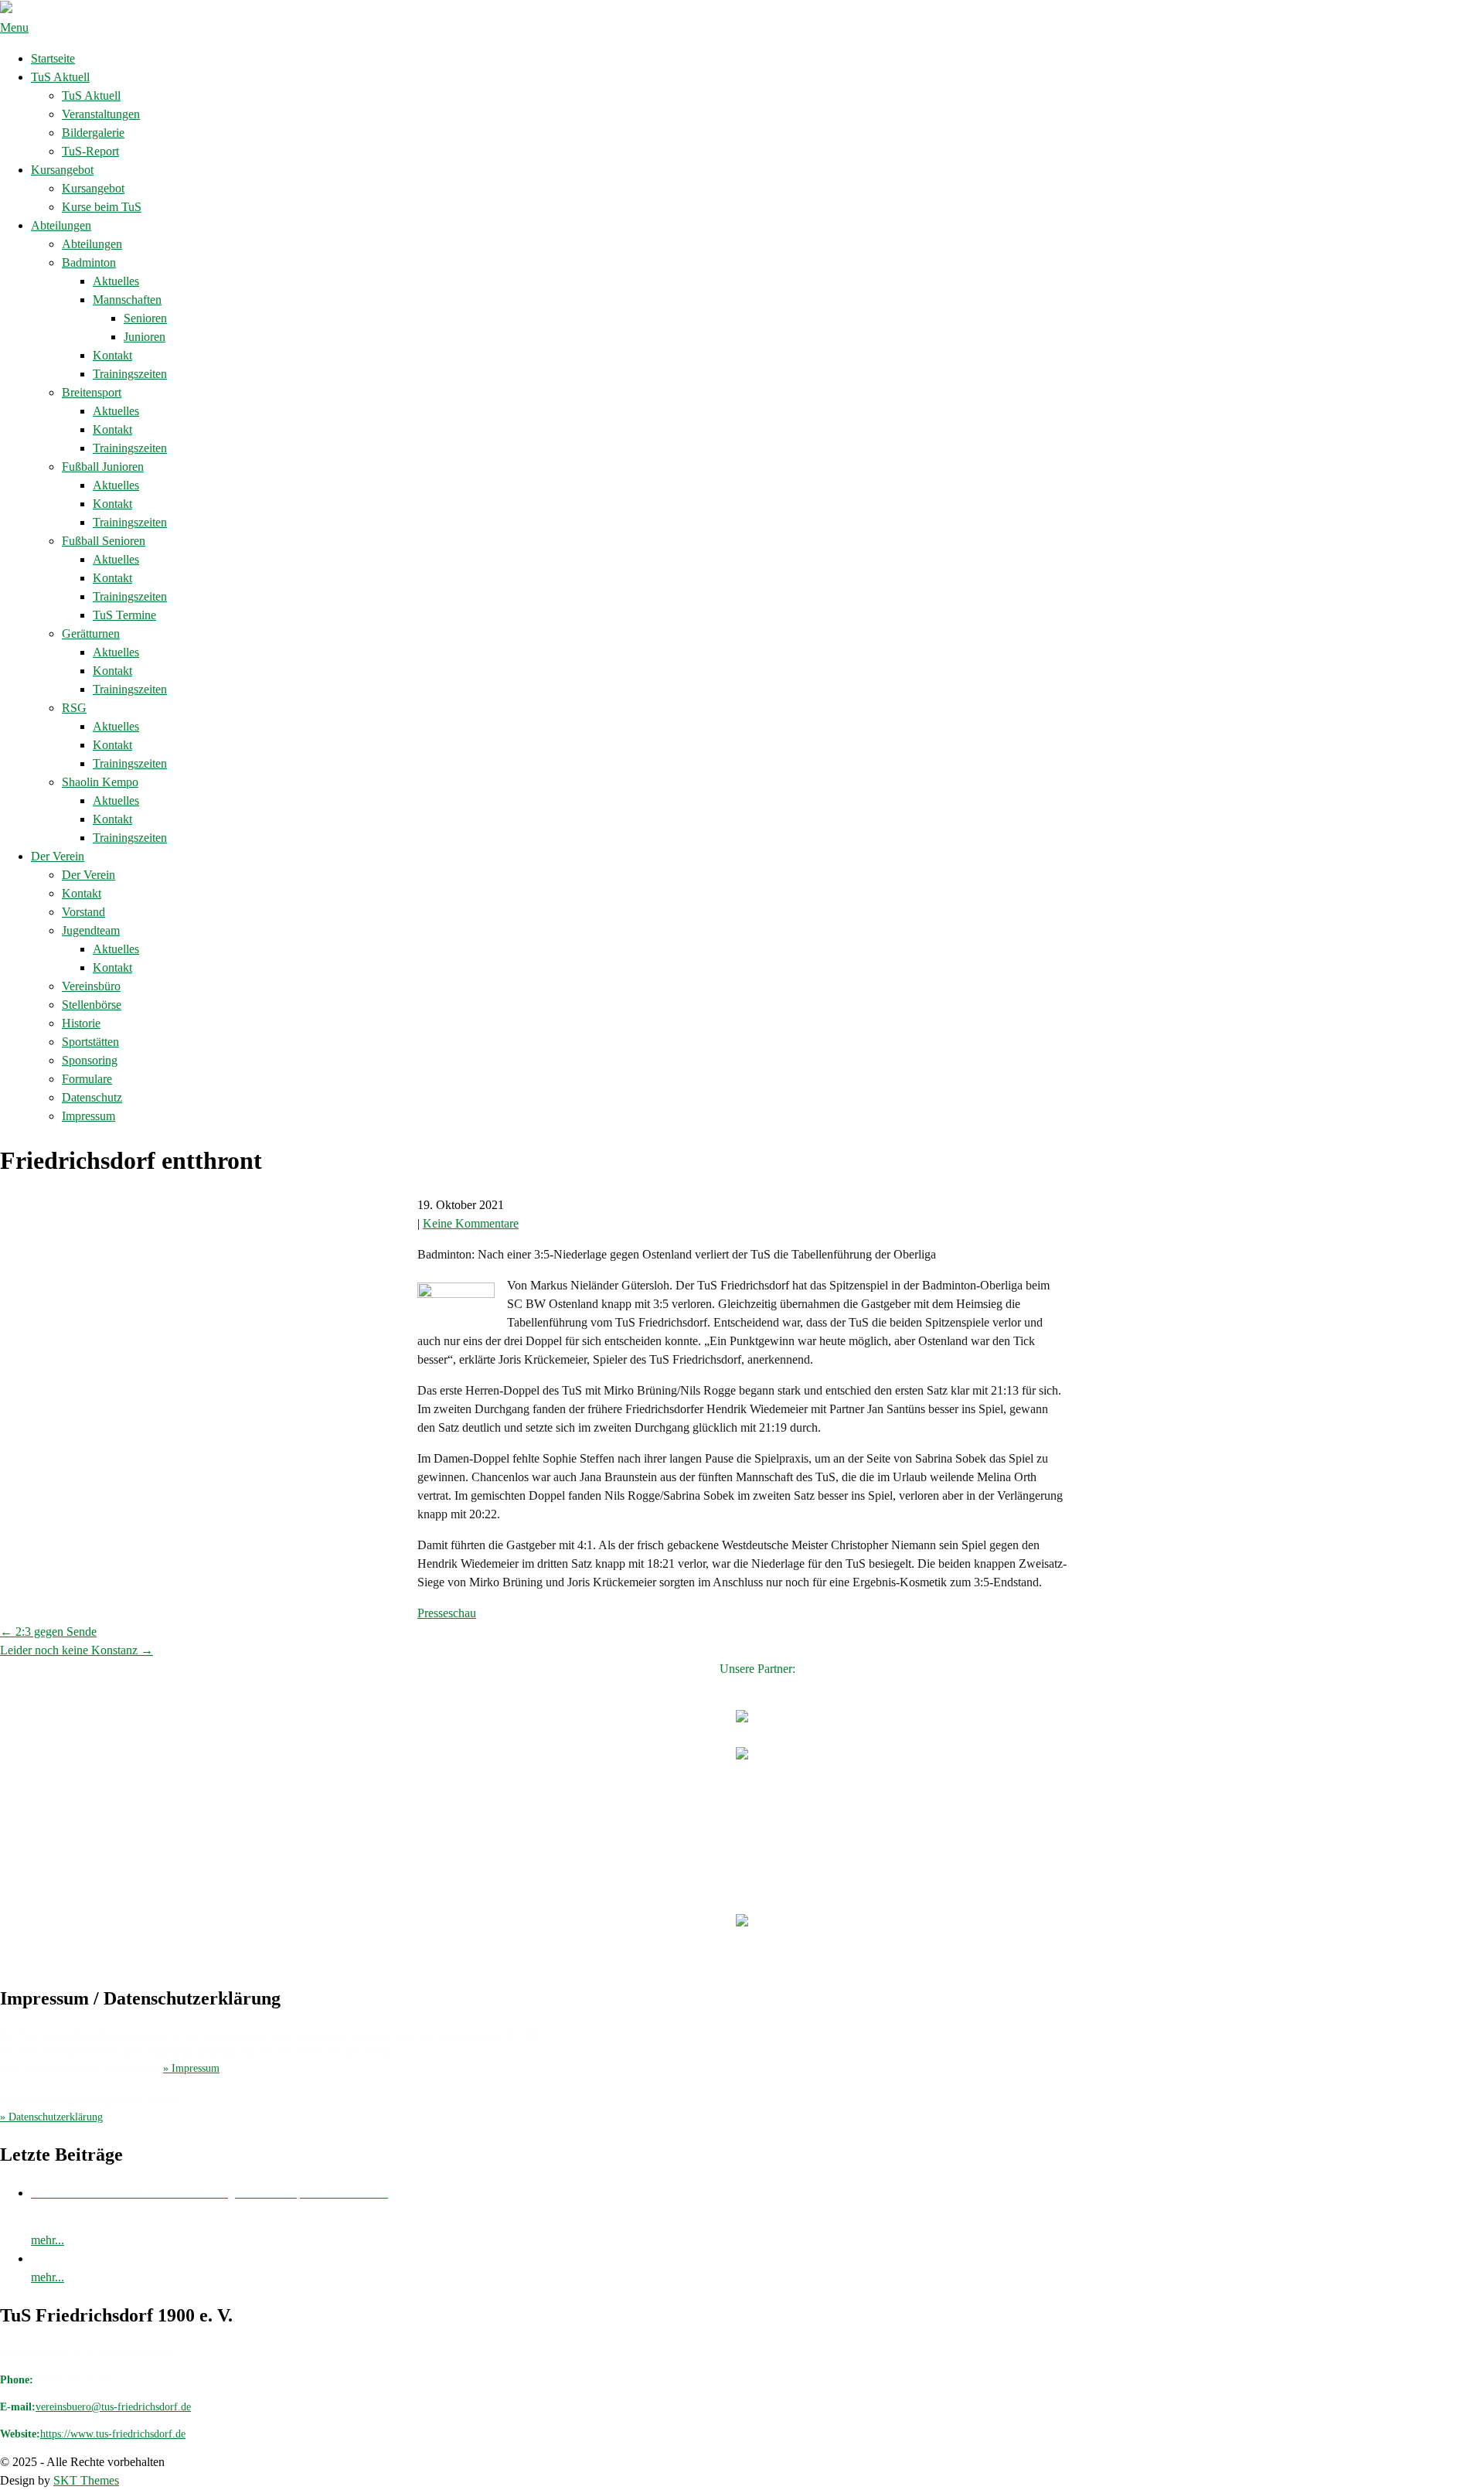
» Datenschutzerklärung (51, 2117)
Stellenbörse (92, 1005)
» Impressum (191, 2068)
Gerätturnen (91, 634)
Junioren (145, 337)
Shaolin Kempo (100, 782)
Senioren (145, 318)
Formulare (87, 1079)
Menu (14, 27)
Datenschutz (92, 1097)
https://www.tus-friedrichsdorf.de (113, 2434)
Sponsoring (90, 1060)
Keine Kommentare (471, 1223)
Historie (81, 1023)
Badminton (89, 262)
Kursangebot (62, 170)
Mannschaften (127, 300)
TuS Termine (124, 615)
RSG (74, 708)
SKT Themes (86, 2480)
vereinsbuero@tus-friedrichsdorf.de (113, 2407)
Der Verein (58, 856)
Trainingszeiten (130, 374)
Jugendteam (91, 930)
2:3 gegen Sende (48, 1632)
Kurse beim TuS (102, 207)
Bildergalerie (93, 133)
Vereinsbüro (91, 986)
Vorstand (83, 912)
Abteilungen (61, 225)
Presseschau (447, 1613)
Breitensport (92, 392)
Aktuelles (116, 281)
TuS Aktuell (60, 77)
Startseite (53, 58)
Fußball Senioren (104, 541)
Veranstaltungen (101, 114)
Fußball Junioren (103, 467)
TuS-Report (90, 151)
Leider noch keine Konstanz (77, 1650)
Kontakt (112, 355)
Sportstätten (90, 1042)
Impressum (88, 1116)
